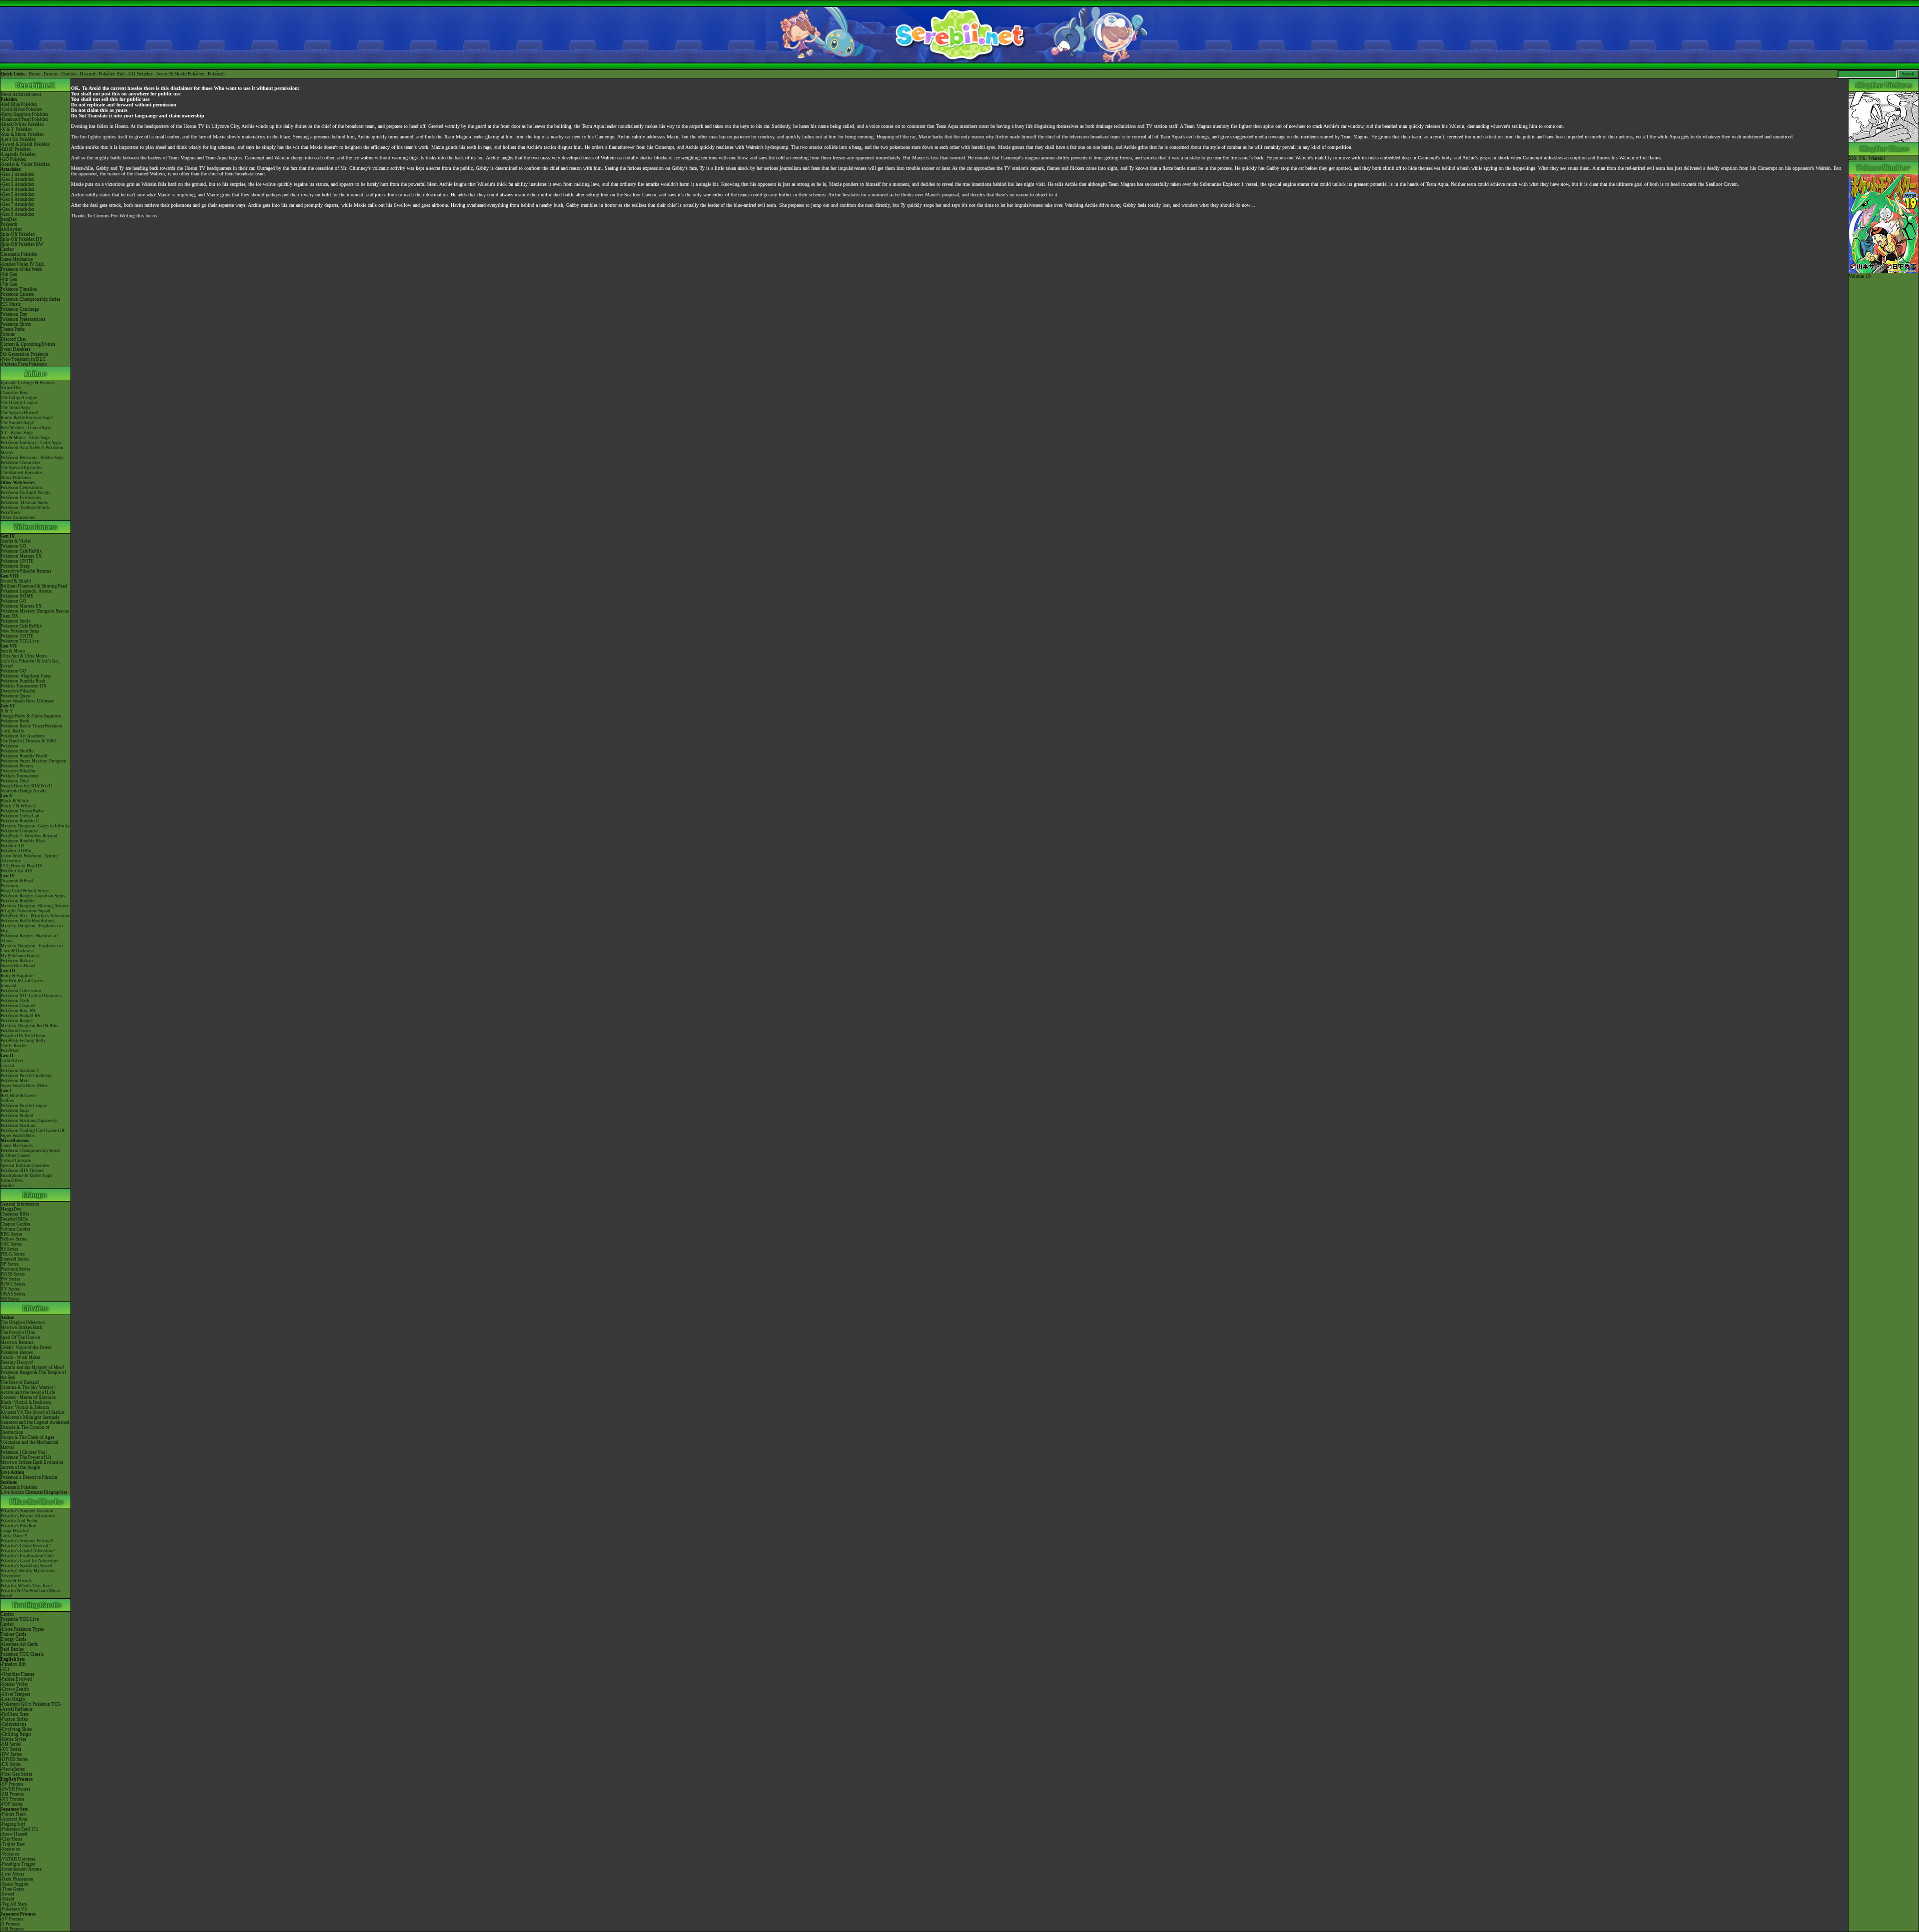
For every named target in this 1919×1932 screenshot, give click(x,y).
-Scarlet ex (10, 1849)
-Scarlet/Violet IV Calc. (23, 264)
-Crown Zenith (15, 1689)
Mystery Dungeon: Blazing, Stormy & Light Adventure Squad (35, 908)
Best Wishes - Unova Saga (26, 428)
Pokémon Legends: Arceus (26, 591)
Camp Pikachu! (15, 1531)
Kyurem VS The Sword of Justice (32, 1412)
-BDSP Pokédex (16, 149)
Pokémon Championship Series (30, 299)
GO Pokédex (141, 74)
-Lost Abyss (12, 1874)
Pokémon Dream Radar (22, 811)
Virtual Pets (12, 1181)
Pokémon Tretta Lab (20, 816)
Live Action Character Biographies (34, 1492)
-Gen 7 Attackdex (17, 204)
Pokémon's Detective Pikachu (29, 1477)
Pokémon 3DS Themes (22, 1171)
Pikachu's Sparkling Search (26, 1566)
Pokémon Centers (17, 294)
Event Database (15, 349)
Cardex (7, 249)
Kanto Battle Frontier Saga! (27, 418)
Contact (69, 74)
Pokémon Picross (17, 766)
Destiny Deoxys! (17, 1362)
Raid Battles (12, 1649)
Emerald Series (15, 1259)
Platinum (9, 886)
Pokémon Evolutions (21, 498)
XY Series (10, 1289)
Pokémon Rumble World (24, 756)
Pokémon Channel (18, 1006)
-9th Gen (9, 274)
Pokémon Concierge (20, 309)
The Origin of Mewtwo (23, 1322)
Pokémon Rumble (17, 901)
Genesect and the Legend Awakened (35, 1422)
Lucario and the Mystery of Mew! (32, 1367)
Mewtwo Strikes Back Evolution (32, 1462)
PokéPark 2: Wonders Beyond (29, 836)
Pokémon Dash (15, 1001)
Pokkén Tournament (20, 776)
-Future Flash (13, 1814)
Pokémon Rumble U (20, 821)
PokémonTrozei (16, 1031)
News (6, 94)
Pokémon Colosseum (21, 991)
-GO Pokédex (13, 159)
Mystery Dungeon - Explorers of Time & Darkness (32, 948)
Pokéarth (216, 74)
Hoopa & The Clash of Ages (27, 1437)
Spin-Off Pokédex (18, 234)
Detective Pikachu (18, 691)
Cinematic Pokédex (19, 254)
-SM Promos (12, 1794)
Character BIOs (15, 1214)
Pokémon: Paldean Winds (25, 508)
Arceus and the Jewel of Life (28, 1392)
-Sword (7, 1894)
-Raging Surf (13, 1824)
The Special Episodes (21, 468)
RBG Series (11, 1234)
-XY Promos (12, 1799)
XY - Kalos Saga (16, 433)
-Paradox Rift (13, 1664)
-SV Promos (12, 1784)
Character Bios (14, 393)
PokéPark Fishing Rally (23, 1041)
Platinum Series (15, 1269)
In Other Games (15, 1156)
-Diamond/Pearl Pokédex (24, 119)
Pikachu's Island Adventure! (28, 1551)
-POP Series (12, 1804)
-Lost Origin (13, 1699)
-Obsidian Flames (17, 1674)
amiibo (7, 1186)
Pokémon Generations (22, 488)
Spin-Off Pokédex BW (22, 244)
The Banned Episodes (21, 473)
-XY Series (11, 1749)
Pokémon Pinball (17, 1116)
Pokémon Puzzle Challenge (26, 1076)
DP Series (10, 1264)
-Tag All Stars (14, 1904)
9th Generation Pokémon (24, 354)
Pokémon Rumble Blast (23, 841)
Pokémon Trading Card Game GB (32, 1131)
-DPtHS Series (14, 1759)
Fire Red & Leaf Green (22, 981)
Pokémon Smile (15, 621)
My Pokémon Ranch (20, 956)
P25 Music (11, 304)
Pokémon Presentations (23, 319)
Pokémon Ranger (17, 1021)
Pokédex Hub (112, 74)
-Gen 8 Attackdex (17, 209)
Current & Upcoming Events (28, 344)
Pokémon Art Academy (23, 736)
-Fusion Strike (14, 1719)
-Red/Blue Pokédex (19, 104)
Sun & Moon (13, 651)
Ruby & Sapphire (17, 976)
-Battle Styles (13, 1739)
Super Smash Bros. (18, 1136)
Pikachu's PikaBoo (18, 1526)
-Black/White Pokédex (22, 124)
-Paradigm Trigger (18, 1864)
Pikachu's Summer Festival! (27, 1541)
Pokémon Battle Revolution (27, 921)
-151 (5, 1669)
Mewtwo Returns (17, 1342)
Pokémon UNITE (17, 561)
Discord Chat (13, 339)
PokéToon (10, 513)
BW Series (10, 1279)
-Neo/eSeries (13, 1769)
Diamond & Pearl (17, 881)
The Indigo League (19, 398)
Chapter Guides (15, 1224)
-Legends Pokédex (18, 154)
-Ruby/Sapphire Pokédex (24, 114)
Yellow (7, 1101)
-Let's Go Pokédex (18, 139)
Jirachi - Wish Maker (20, 1357)
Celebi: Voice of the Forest (26, 1347)
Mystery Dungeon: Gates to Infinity (35, 826)
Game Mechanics (17, 259)
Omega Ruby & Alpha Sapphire (31, 716)
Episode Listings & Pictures (28, 383)
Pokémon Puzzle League (24, 1106)
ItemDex (9, 219)
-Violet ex (10, 1854)
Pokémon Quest (16, 696)
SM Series (10, 1299)
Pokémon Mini (15, 1081)
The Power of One (18, 1332)
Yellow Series (14, 1239)
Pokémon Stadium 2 (20, 1071)
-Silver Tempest (15, 1694)
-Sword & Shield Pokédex (25, 144)
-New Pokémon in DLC (23, 359)
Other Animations (18, 518)
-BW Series (11, 1754)
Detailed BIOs (14, 1219)
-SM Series (11, 1744)
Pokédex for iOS (16, 871)
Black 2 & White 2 (18, 806)
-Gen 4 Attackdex (17, 189)
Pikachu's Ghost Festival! (25, 1546)
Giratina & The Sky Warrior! (28, 1387)
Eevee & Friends (16, 1581)
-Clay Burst (11, 1839)
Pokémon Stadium (18, 1126)
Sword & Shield (16, 581)
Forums (51, 74)
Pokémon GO (13, 546)
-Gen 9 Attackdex (17, 214)
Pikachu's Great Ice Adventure (29, 1561)
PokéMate (10, 1051)
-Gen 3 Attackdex (17, 184)
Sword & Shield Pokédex (180, 74)
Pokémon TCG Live (20, 641)
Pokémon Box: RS (18, 1011)
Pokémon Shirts (16, 324)
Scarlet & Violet (16, 541)
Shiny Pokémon (16, 478)
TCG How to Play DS (21, 866)
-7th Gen (9, 284)
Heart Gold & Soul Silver (25, 891)
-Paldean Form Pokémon (24, 364)
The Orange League (19, 403)
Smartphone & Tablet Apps (26, 1176)
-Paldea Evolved (16, 1679)
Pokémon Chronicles (20, 463)
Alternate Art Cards (19, 1644)
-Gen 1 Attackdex (17, 174)
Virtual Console (16, 1161)
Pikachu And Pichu (19, 1521)
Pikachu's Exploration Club (27, 1556)
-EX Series (11, 1764)
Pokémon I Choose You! (24, 1452)
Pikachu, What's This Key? (26, 1586)
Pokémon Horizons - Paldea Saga (32, 458)
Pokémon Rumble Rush (23, 681)
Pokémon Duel (15, 781)
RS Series (9, 1249)
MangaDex (11, 1209)
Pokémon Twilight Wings (25, 493)
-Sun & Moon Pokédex (22, 134)
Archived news (27, 94)
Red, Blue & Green (18, 1096)
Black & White (15, 801)
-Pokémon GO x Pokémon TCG (31, 1704)
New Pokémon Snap (20, 631)
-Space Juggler (14, 1884)
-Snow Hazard (14, 1834)
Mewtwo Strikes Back (21, 1327)
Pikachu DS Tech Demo (23, 1036)
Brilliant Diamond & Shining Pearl (34, 586)
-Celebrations (13, 1724)
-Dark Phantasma (17, 1879)
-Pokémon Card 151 (19, 1829)
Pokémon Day (14, 314)
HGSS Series (13, 1274)
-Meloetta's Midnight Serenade (30, 1417)
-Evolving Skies (16, 1729)
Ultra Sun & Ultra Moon (24, 656)
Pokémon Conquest (19, 831)
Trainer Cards (13, 1634)
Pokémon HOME (17, 596)
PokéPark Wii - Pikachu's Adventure (35, 916)
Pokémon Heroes (17, 1352)
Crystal (7, 1066)
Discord (88, 74)
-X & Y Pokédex (16, 129)
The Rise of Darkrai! (20, 1382)
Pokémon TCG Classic (22, 1654)
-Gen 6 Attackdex (17, 199)
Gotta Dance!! (14, 1536)
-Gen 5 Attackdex (17, 194)
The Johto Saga (15, 408)
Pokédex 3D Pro (16, 851)
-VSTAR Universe (18, 1859)
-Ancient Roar (14, 1819)
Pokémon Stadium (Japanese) (28, 1121)
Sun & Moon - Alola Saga (25, 438)
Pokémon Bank (15, 721)
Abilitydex (11, 229)
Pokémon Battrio (17, 961)
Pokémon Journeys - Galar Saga (31, 443)
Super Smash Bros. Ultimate (27, 701)
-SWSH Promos (15, 1789)
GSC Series (11, 1244)
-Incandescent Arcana (21, 1869)
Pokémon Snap (15, 1111)
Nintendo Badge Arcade (23, 791)
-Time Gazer (12, 1889)
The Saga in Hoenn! (19, 413)
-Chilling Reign (16, 1734)
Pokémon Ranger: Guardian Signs (33, 896)
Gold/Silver (12, 1061)
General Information (20, 1204)
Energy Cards (13, 1639)
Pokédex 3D (12, 846)
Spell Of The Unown (20, 1337)
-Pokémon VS (14, 1909)
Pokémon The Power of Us (26, 1457)
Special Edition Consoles (25, 1166)
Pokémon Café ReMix (21, 551)
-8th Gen (9, 279)
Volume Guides (15, 1229)
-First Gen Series (16, 1774)
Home (34, 74)
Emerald (8, 986)
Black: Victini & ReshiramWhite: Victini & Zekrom (26, 1405)
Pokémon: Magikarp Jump (26, 676)
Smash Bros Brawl (18, 966)
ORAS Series (13, 1294)
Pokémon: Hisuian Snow (24, 503)
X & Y (7, 711)
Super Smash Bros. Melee (24, 1086)
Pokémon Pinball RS (20, 1016)
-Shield (7, 1899)
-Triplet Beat (13, 1844)
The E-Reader (13, 1046)
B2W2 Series (13, 1284)
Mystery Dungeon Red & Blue (29, 1026)
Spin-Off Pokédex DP (21, 239)
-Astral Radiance (16, 1709)
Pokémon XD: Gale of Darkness (31, 996)
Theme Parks (13, 329)
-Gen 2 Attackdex (17, 179)
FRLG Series (13, 1254)
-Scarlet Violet (14, 1684)
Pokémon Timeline (19, 289)
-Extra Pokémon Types (22, 1629)
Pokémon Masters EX (21, 556)
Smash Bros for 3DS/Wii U (26, 786)
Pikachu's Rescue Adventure (28, 1516)
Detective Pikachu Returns (26, 571)
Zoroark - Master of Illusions (28, 1397)
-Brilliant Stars (15, 1714)
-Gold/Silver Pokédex (21, 109)
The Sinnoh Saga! (17, 423)
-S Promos (10, 1924)
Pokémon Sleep (15, 566)
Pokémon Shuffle (17, 751)
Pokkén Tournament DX (24, 686)
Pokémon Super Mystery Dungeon (33, 761)
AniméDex (11, 388)
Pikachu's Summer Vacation (27, 1511)
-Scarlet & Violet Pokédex (25, 164)
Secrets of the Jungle (20, 1467)
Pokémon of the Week (21, 269)
